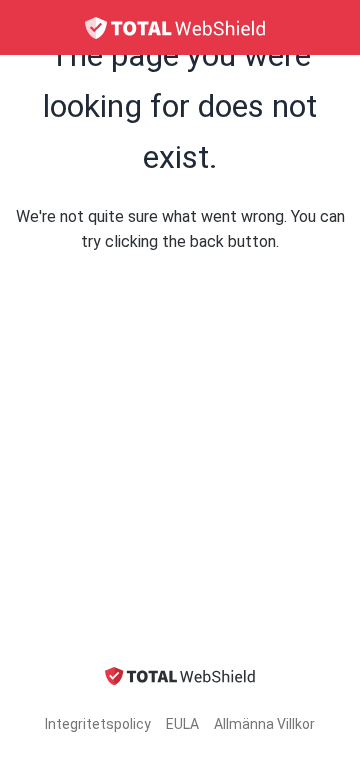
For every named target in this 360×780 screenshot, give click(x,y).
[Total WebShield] (180, 28)
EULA (182, 724)
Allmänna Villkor (264, 724)
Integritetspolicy (98, 724)
